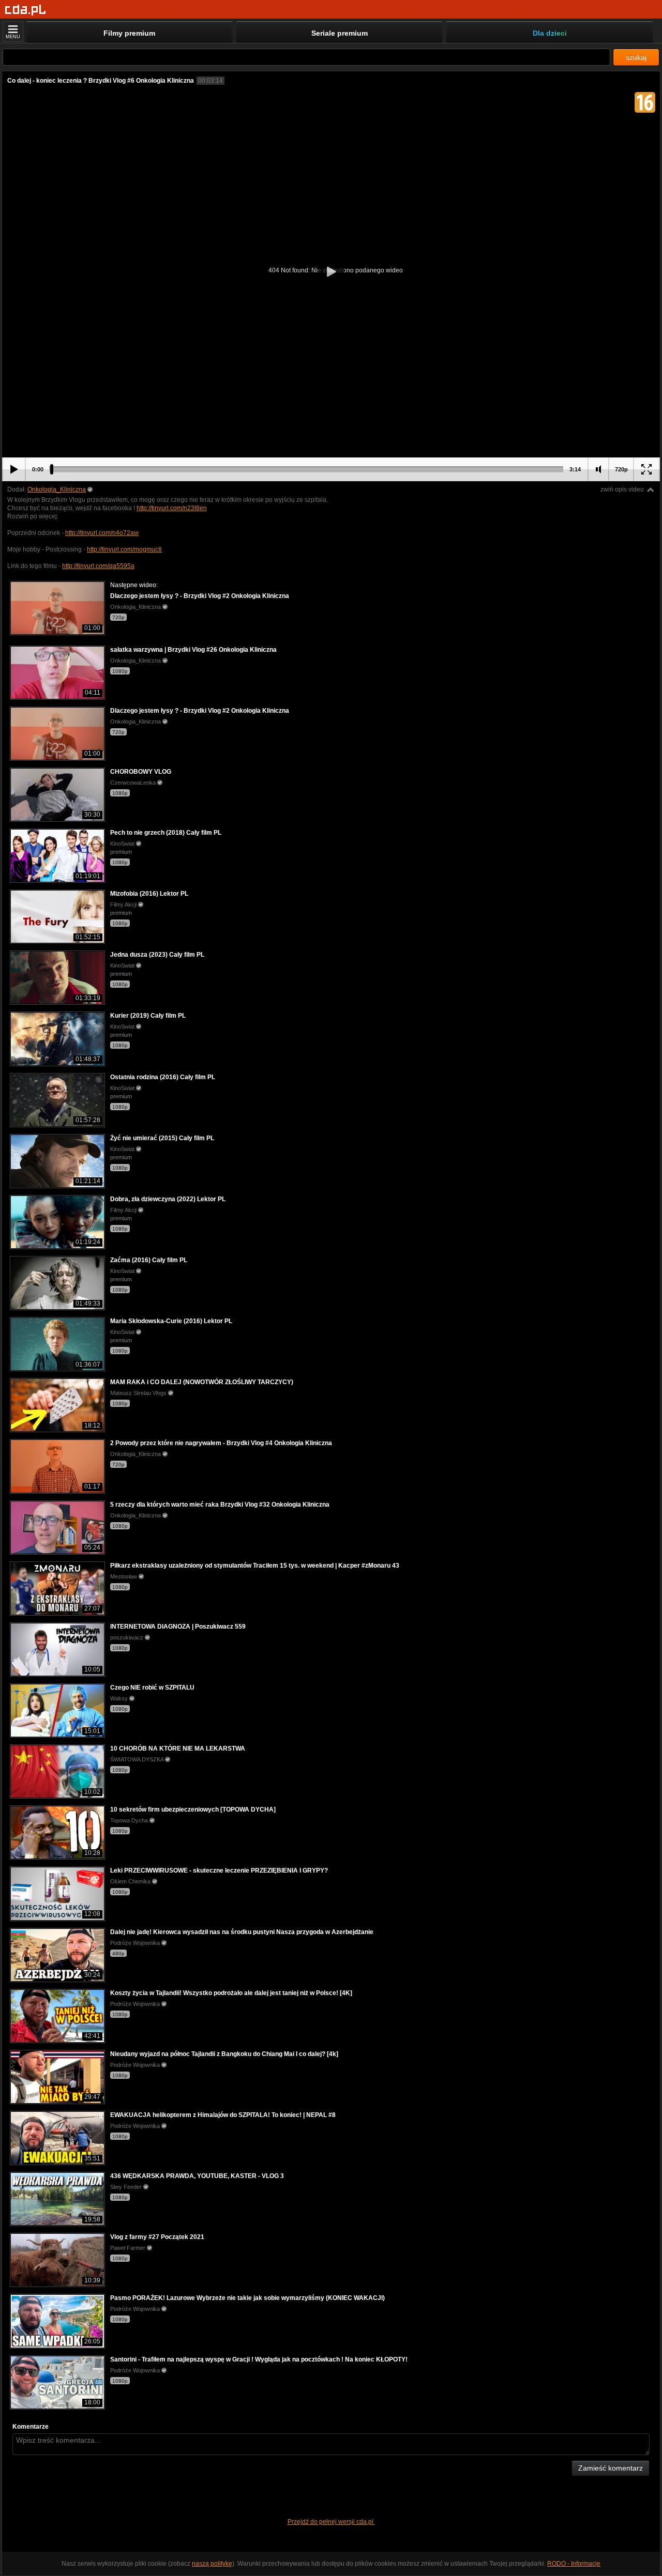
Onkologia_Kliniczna (57, 489)
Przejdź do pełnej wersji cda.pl (331, 2522)
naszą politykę (212, 2564)
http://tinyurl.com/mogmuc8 (124, 549)
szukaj (636, 57)
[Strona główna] (26, 10)
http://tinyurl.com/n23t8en (172, 508)
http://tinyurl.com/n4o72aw (102, 533)
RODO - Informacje (574, 2564)
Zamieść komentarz (611, 2468)
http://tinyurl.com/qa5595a (98, 566)
